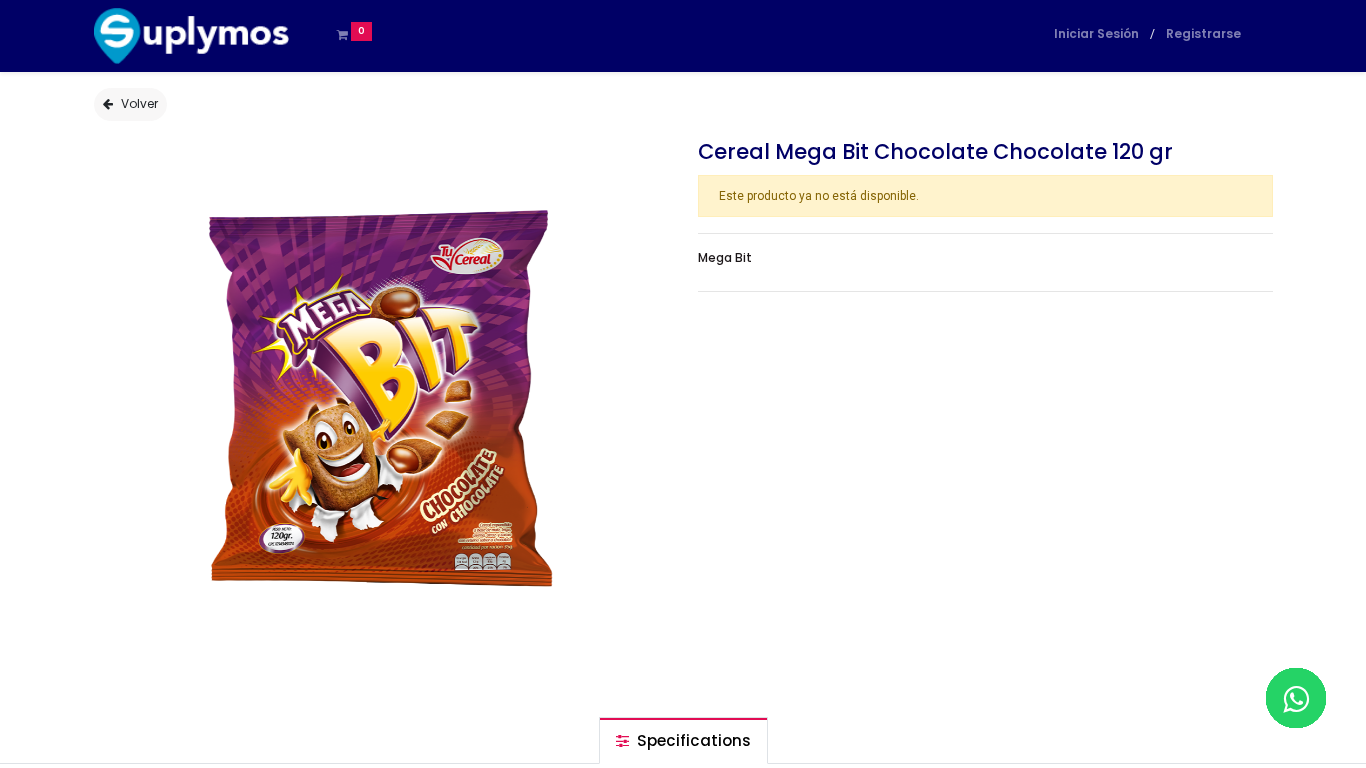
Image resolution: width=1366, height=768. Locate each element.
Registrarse (1203, 33)
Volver (139, 103)
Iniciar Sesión (1096, 33)
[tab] (683, 740)
